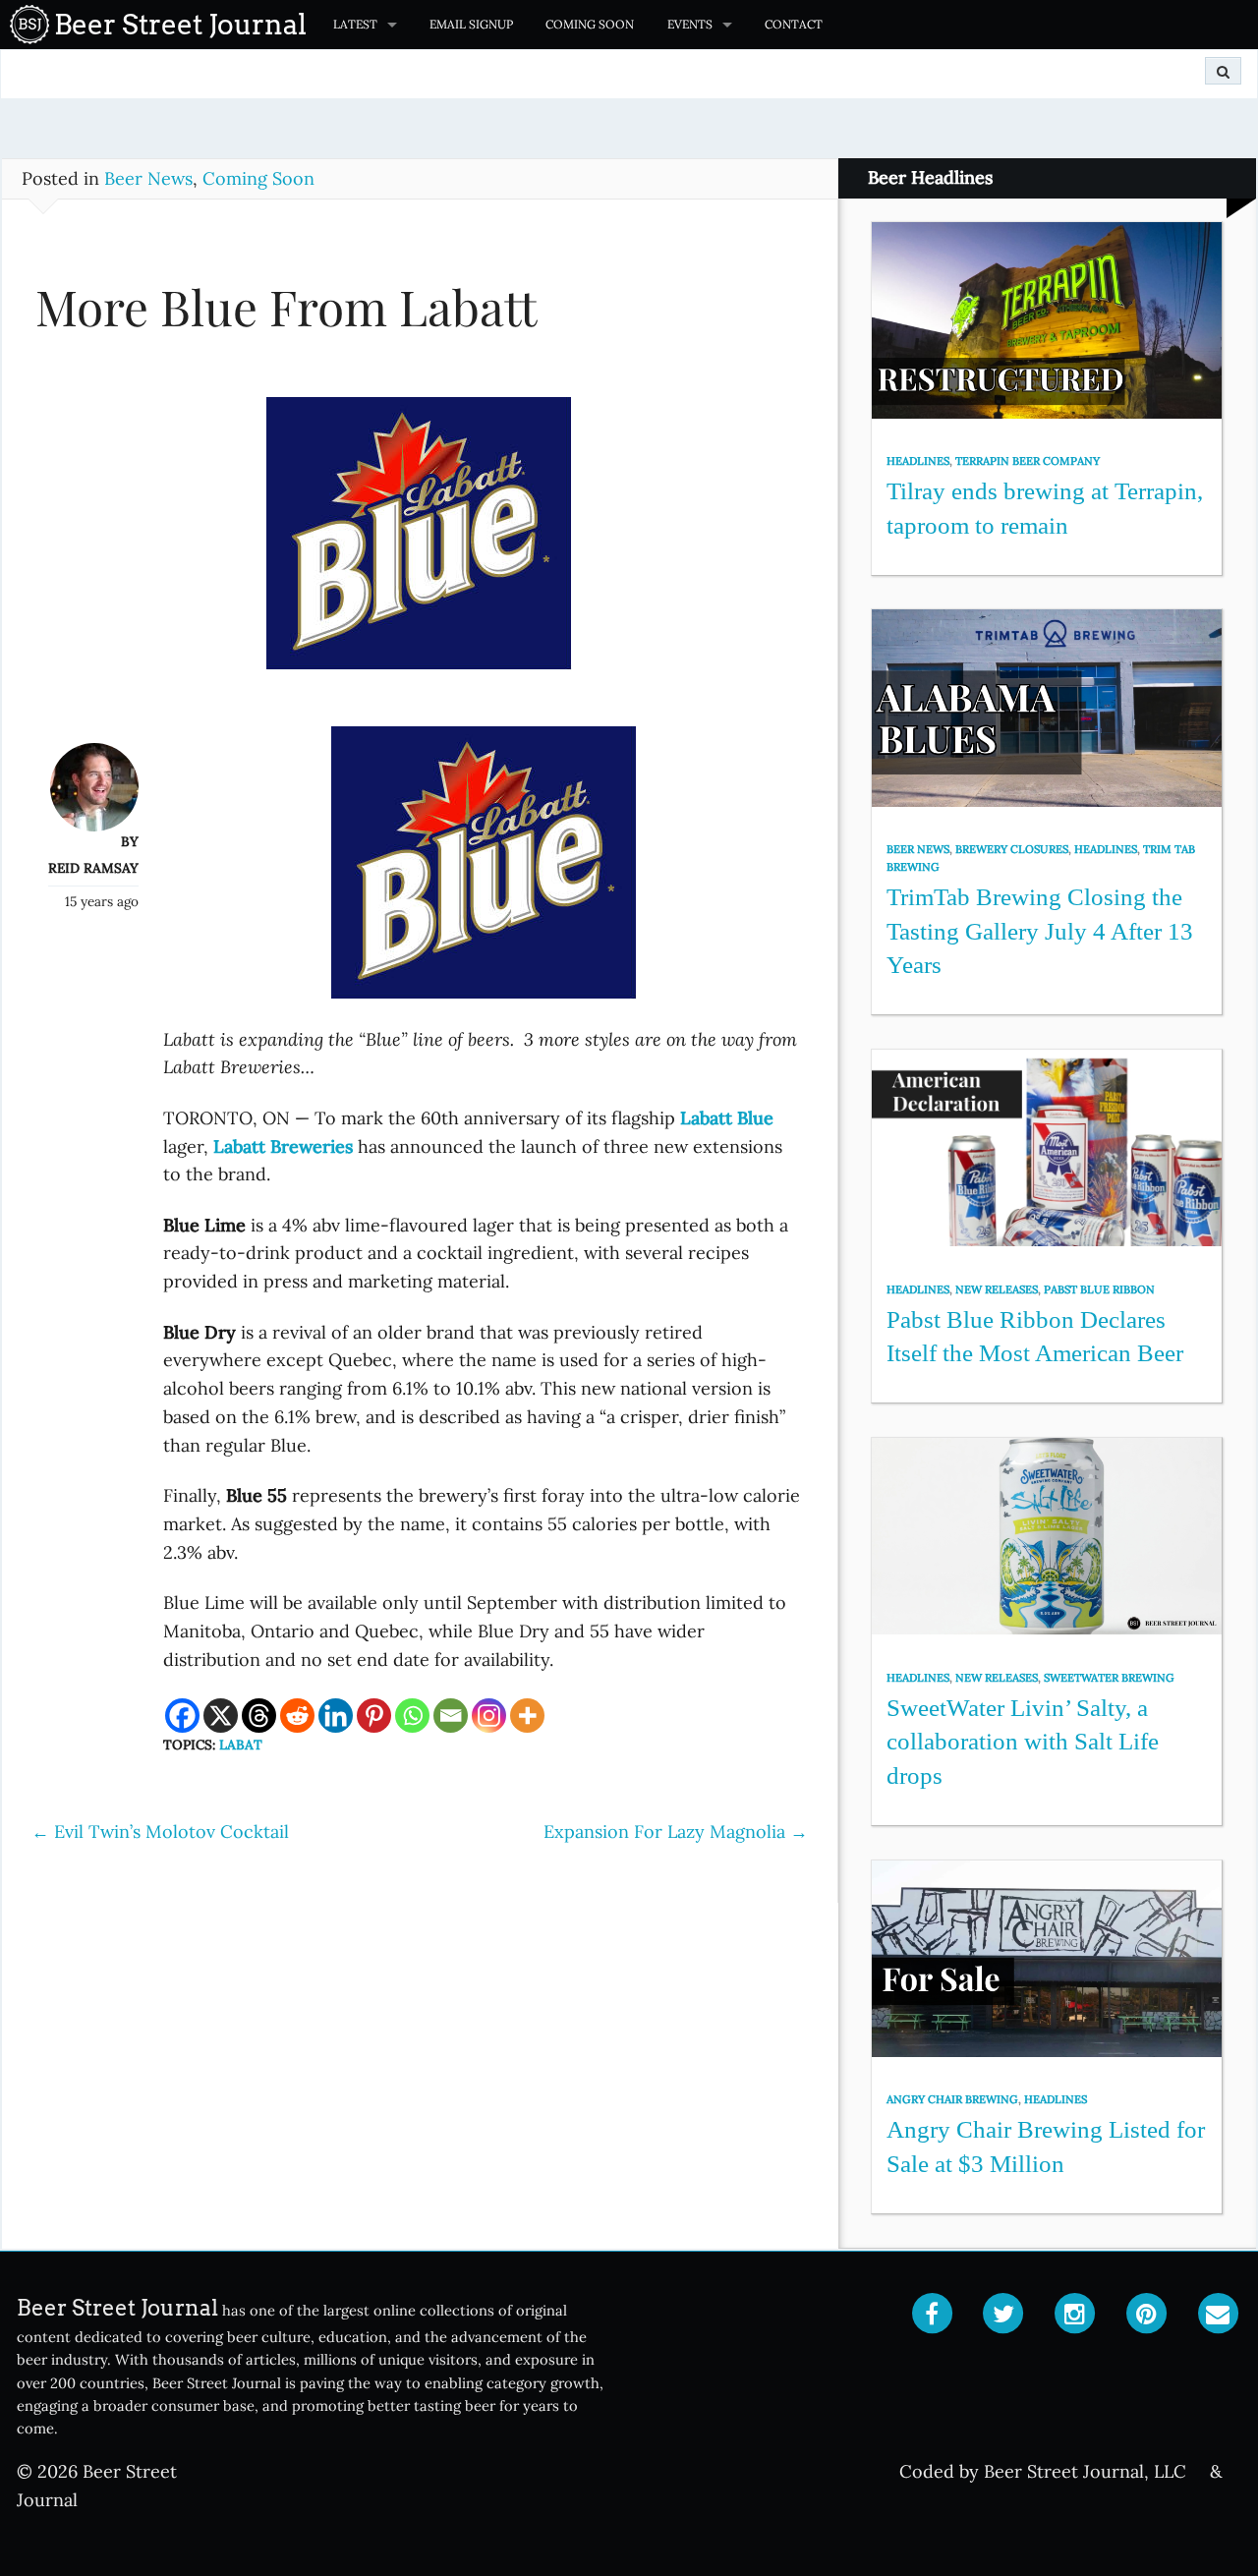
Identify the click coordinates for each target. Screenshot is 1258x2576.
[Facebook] (182, 1716)
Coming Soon (590, 24)
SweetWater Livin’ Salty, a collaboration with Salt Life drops (1023, 1742)
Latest (355, 24)
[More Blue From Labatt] (419, 543)
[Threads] (259, 1716)
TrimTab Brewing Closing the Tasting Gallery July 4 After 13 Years (1040, 931)
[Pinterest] (374, 1716)
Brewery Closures (1012, 849)
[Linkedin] (336, 1716)
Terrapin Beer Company (1028, 461)
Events (690, 24)
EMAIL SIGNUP (471, 24)
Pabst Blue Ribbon (1099, 1289)
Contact (794, 24)
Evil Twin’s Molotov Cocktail (160, 1832)
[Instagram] (489, 1716)
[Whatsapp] (412, 1716)
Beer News (148, 178)
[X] (221, 1716)
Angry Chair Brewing (952, 2099)
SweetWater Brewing (1109, 1678)
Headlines (918, 461)
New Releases (997, 1289)
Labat (241, 1745)
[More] (527, 1716)
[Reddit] (297, 1716)
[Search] (1223, 71)
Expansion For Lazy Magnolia (676, 1832)
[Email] (451, 1716)
